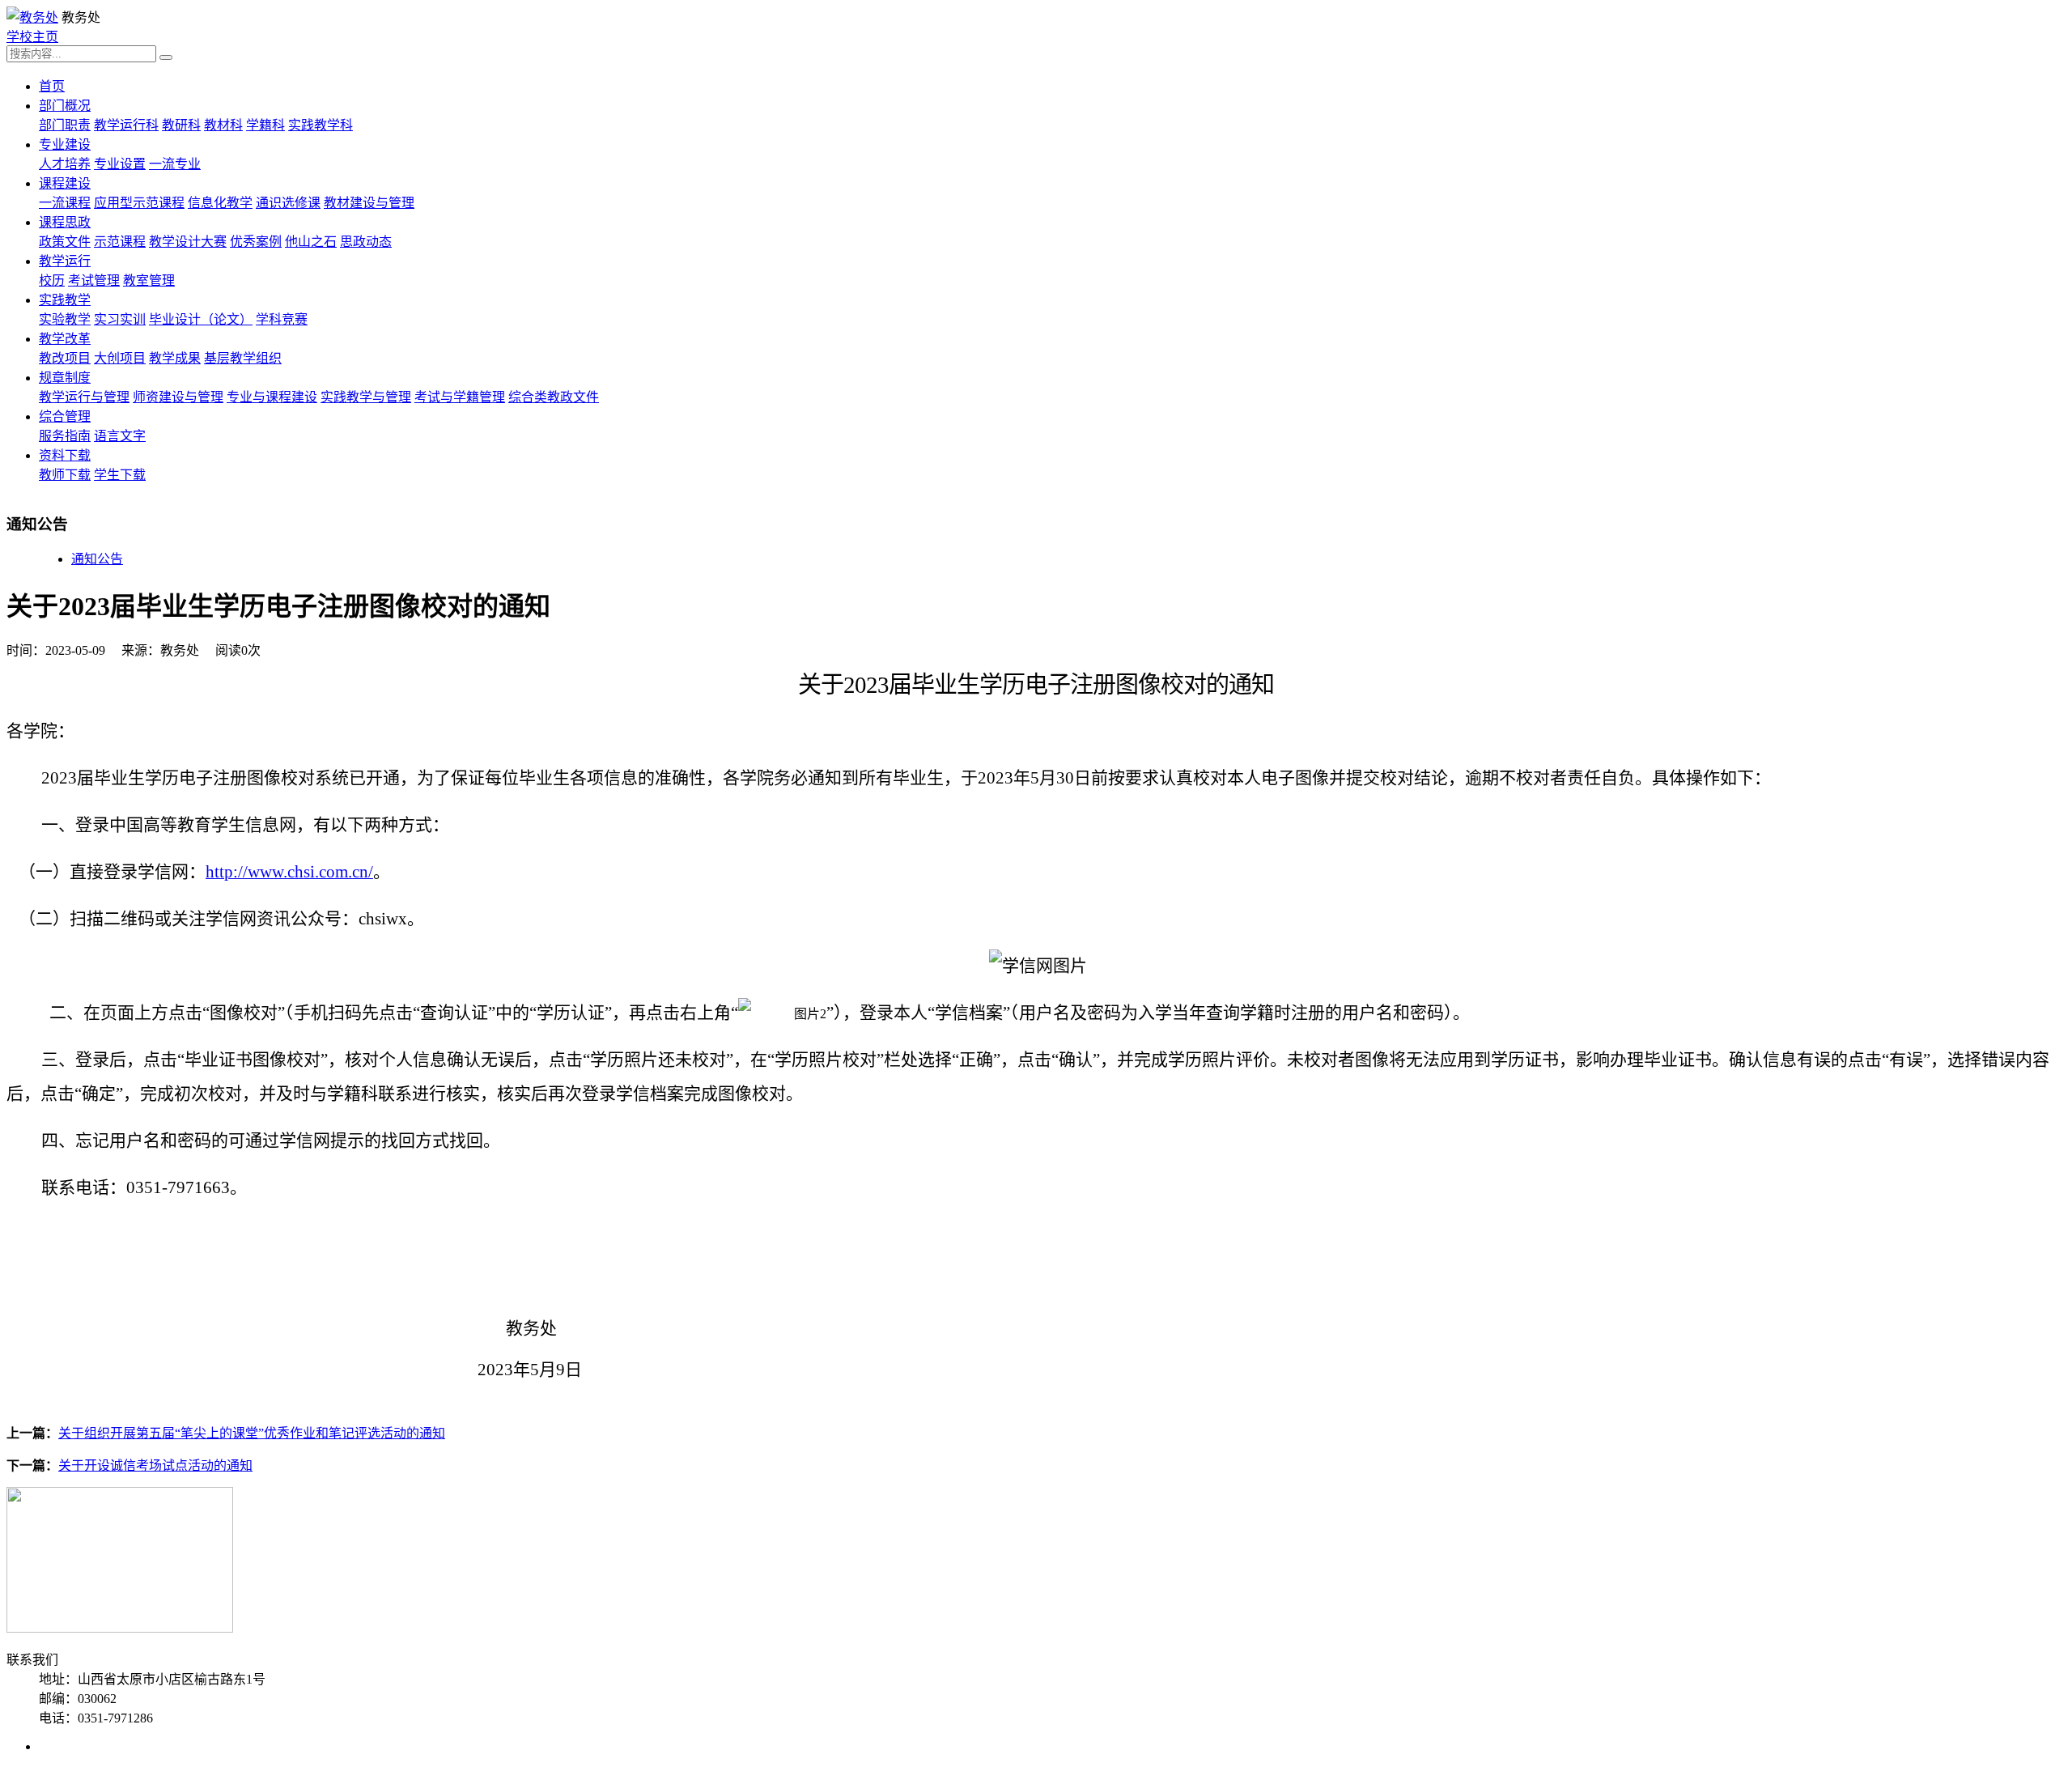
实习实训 (120, 319)
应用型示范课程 (139, 203)
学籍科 (265, 125)
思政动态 (366, 242)
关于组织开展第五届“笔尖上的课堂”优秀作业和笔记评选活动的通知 (252, 1433)
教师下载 (65, 475)
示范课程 (120, 242)
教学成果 (175, 358)
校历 (52, 280)
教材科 (223, 125)
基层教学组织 (243, 358)
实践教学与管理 (366, 397)
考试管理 (94, 280)
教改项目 (65, 358)
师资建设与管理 (178, 397)
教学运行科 (126, 125)
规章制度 (65, 378)
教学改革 (65, 339)
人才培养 (65, 164)
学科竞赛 (282, 319)
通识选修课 (288, 203)
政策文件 (65, 242)
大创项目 (120, 358)
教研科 (181, 125)
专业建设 (65, 144)
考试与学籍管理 (460, 397)
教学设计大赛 (188, 242)
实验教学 (65, 319)
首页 (52, 86)
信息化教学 (220, 203)
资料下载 (65, 455)
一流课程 (65, 203)
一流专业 (175, 164)
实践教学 (65, 300)
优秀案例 (256, 242)
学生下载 (120, 475)
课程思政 (65, 222)
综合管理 (65, 416)
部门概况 (65, 106)
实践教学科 (321, 125)
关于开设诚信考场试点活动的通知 (155, 1465)
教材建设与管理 (369, 203)
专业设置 (120, 164)
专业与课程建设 (272, 397)
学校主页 (32, 37)
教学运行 (65, 261)
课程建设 (65, 183)
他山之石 (311, 242)
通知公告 (97, 559)
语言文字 (120, 436)
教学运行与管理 (84, 397)
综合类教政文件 (554, 397)
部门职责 (65, 125)
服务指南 (65, 436)
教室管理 (149, 280)
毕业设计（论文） (201, 319)
